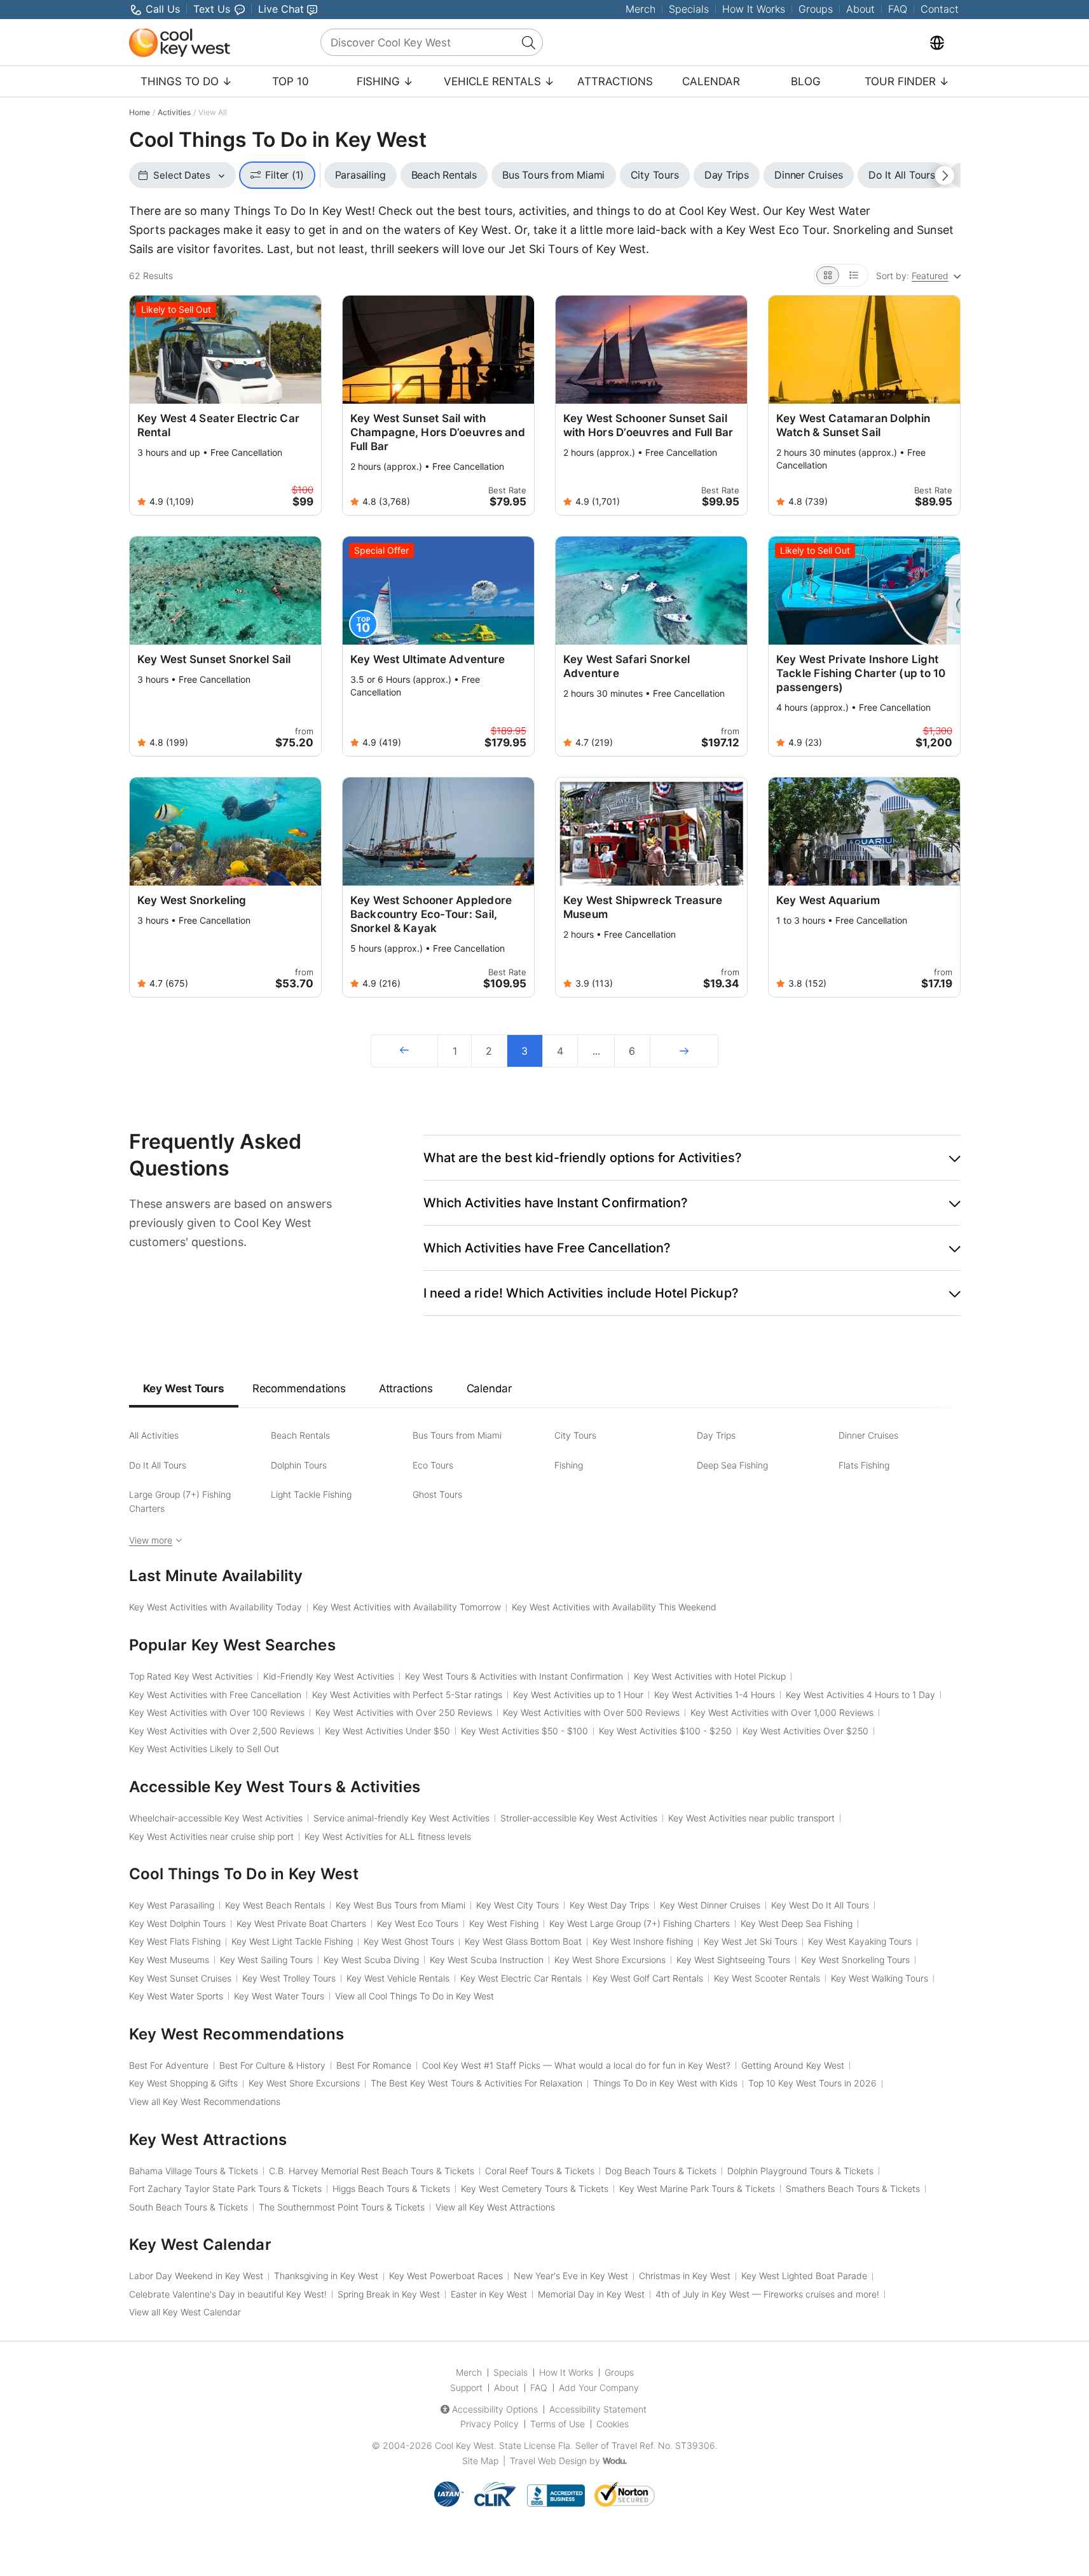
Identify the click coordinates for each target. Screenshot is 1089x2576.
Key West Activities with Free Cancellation (215, 1695)
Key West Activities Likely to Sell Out (204, 1749)
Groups (816, 9)
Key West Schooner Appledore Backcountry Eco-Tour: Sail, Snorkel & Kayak (431, 914)
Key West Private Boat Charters (301, 1923)
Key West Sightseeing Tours (733, 1960)
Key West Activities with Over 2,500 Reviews (222, 1731)
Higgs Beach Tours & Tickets (391, 2189)
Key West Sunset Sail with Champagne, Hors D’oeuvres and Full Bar (438, 432)
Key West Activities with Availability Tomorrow (407, 1607)
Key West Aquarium (828, 900)
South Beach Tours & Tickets (188, 2207)
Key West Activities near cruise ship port (211, 1836)
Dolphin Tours (299, 1465)
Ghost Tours (437, 1494)
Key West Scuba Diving (371, 1960)
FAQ (898, 9)
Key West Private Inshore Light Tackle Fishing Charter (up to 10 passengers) (861, 673)
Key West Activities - (524, 1731)
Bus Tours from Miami (457, 1435)
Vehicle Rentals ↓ (499, 81)
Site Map (480, 2461)
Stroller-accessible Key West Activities (579, 1818)
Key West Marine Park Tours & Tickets (697, 2189)
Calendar (711, 81)
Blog (806, 81)
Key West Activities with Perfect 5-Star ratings (407, 1695)
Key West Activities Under (387, 1731)
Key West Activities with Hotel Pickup (710, 1676)
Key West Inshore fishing (643, 1941)
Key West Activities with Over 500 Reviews (591, 1712)
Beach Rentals (300, 1435)
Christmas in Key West (685, 2276)
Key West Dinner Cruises (710, 1905)
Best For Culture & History (272, 2065)
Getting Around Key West (793, 2065)
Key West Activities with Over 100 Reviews (217, 1712)
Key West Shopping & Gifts (183, 2083)
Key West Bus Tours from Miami (401, 1905)
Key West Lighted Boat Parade (804, 2276)
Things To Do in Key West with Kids (665, 2083)
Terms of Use (558, 2424)
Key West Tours (184, 1388)
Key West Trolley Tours (289, 1978)
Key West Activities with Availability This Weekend (614, 1607)
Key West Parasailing (172, 1905)
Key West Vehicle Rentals (398, 1978)
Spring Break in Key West (389, 2294)
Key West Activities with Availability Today (216, 1607)
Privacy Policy (490, 2424)
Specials (689, 9)
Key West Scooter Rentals (767, 1978)
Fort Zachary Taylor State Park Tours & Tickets (225, 2189)
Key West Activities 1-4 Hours (715, 1695)
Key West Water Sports (176, 1996)
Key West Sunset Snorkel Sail (214, 659)
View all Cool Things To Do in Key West (414, 1996)
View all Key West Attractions (495, 2207)
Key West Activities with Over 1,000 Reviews (782, 1712)
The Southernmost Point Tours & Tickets (342, 2207)
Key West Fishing (504, 1923)
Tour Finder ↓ (907, 81)
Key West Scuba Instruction (487, 1960)
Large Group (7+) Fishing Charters (180, 1501)
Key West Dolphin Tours (177, 1923)
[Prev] (404, 1051)
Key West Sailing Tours (266, 1960)
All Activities (154, 1435)
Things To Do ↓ (186, 81)
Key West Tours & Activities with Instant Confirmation (514, 1676)
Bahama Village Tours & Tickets (194, 2171)
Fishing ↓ (385, 81)
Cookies (613, 2424)
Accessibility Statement (598, 2409)
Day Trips (716, 1435)
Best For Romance (374, 2065)
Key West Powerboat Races (446, 2276)
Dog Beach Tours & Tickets (661, 2171)
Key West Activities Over (805, 1731)
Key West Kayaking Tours (860, 1941)
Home (140, 112)
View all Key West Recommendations (205, 2101)
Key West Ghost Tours (409, 1941)
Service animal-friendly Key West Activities (401, 1818)
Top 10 (291, 81)
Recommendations (299, 1388)
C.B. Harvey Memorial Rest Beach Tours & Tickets (372, 2171)
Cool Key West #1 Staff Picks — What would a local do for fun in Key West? (576, 2065)
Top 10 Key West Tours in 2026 (812, 2083)
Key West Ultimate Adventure (428, 659)
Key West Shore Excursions (610, 1960)
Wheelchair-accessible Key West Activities (216, 1818)
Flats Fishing (864, 1465)
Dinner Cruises (868, 1435)
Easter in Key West (489, 2294)
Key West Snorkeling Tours (855, 1960)
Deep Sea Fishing (732, 1465)
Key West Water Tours (279, 1996)
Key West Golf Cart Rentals (648, 1978)
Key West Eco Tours (418, 1923)
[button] (692, 1158)
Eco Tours (433, 1465)
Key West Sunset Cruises (180, 1978)
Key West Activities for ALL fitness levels (388, 1836)
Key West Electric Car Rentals (521, 1978)
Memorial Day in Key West (591, 2294)
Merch (640, 9)
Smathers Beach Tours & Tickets (853, 2189)
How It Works (754, 9)
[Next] (684, 1051)
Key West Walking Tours (880, 1978)
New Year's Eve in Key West (571, 2276)
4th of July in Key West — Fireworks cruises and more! (767, 2294)
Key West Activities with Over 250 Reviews (404, 1712)
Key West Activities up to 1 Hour (578, 1695)
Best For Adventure (169, 2065)
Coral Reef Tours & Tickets (540, 2171)
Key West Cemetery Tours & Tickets (535, 2189)
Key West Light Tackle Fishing (292, 1941)
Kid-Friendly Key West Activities (329, 1676)
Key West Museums (169, 1960)
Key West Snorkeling (192, 900)
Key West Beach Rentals (275, 1905)
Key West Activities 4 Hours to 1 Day (860, 1695)
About (860, 9)
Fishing (569, 1465)
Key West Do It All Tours (820, 1905)
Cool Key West (464, 2445)
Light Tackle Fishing (311, 1494)
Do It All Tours (158, 1465)
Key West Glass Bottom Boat (523, 1941)
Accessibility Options (495, 2409)
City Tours (575, 1435)
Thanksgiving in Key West (326, 2276)
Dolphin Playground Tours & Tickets (800, 2171)
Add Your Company (599, 2388)
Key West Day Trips (609, 1905)
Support (466, 2388)
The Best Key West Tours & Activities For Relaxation (476, 2083)
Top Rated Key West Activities (191, 1676)
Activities (174, 112)
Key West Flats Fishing (175, 1941)
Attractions (615, 81)
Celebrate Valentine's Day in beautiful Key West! (228, 2294)
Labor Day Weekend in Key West (196, 2276)
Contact (940, 9)
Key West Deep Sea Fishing (797, 1923)
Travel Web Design (548, 2461)
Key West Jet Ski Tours (750, 1941)
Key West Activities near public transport (751, 1818)
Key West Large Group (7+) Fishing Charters (640, 1923)
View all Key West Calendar (185, 2312)
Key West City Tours (517, 1905)
